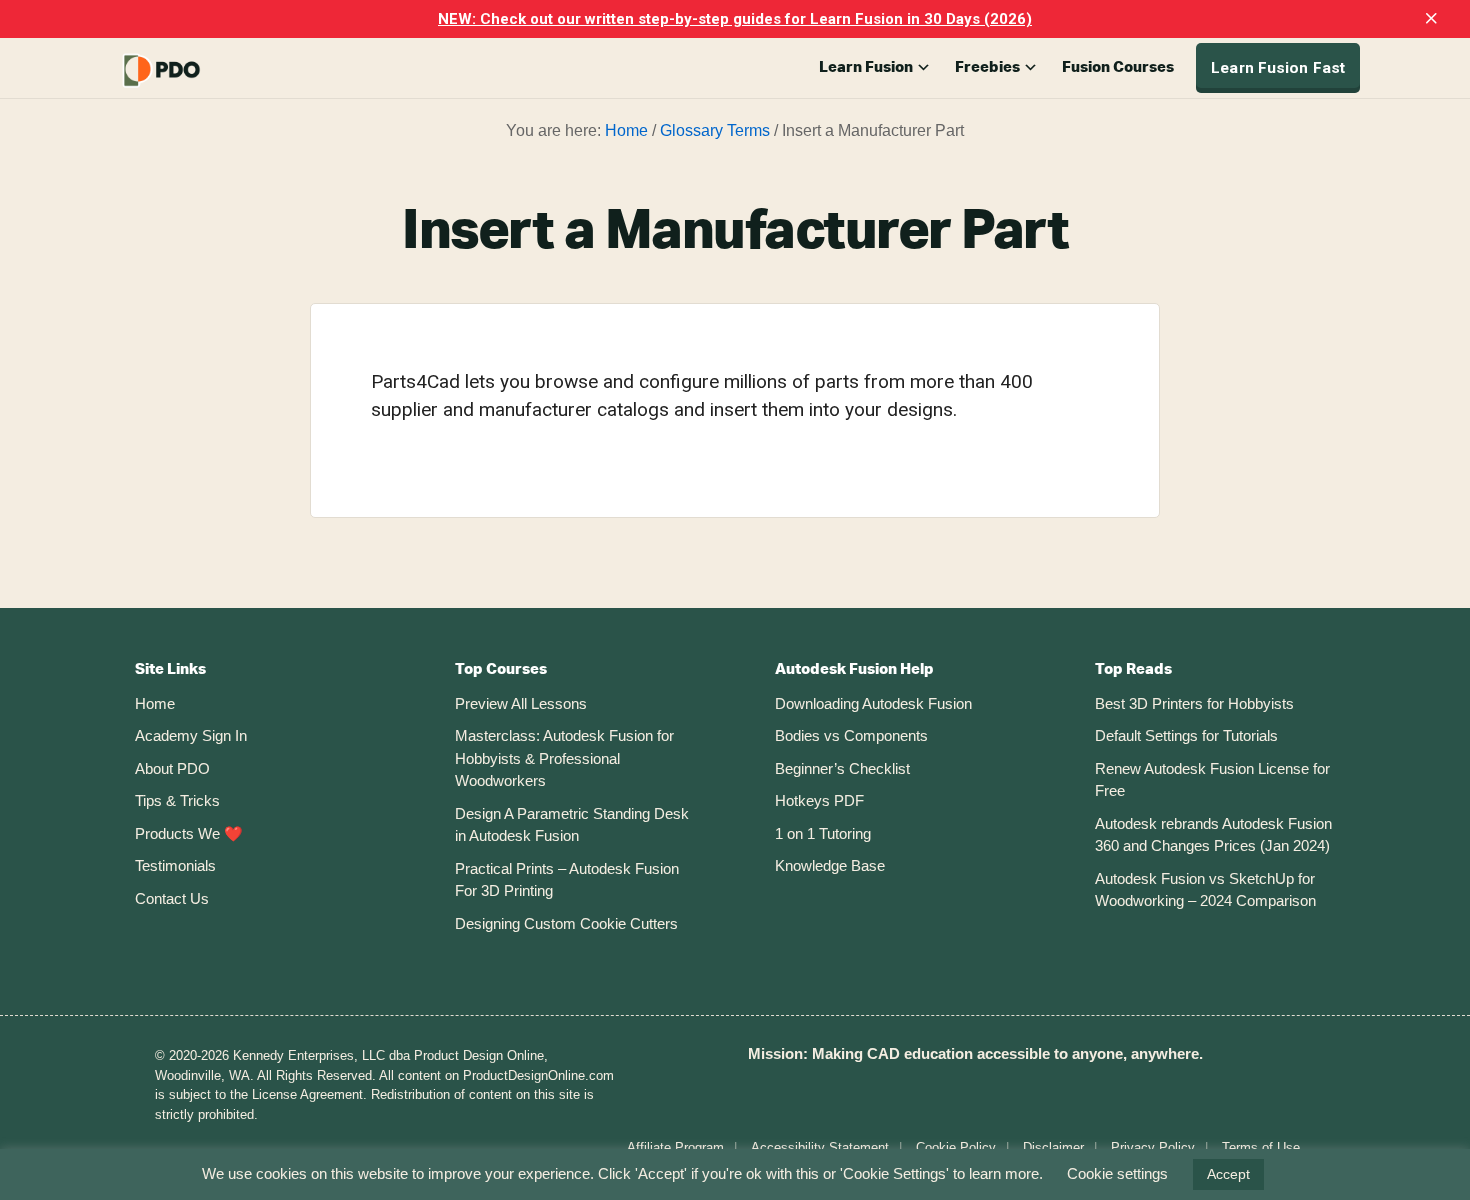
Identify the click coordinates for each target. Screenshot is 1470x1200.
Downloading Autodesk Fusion (873, 703)
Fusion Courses (1118, 67)
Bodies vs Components (851, 735)
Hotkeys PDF (819, 800)
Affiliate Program (675, 1147)
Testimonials (175, 865)
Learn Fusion (866, 67)
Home (155, 703)
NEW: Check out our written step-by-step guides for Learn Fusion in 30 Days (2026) (735, 19)
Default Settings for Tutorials (1186, 735)
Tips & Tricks (177, 800)
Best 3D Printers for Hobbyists (1194, 703)
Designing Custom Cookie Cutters (566, 923)
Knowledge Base (830, 865)
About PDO (172, 768)
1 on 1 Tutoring (823, 833)
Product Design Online (210, 70)
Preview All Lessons (521, 703)
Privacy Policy (1153, 1147)
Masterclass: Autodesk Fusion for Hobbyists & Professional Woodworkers (564, 758)
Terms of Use (1261, 1147)
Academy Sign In (191, 735)
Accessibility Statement (820, 1147)
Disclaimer (1053, 1147)
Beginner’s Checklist (842, 768)
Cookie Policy (956, 1147)
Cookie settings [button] (1117, 1173)
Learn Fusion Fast (1278, 68)
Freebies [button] (987, 67)
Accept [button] (1228, 1174)
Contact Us (172, 898)
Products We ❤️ (189, 833)
